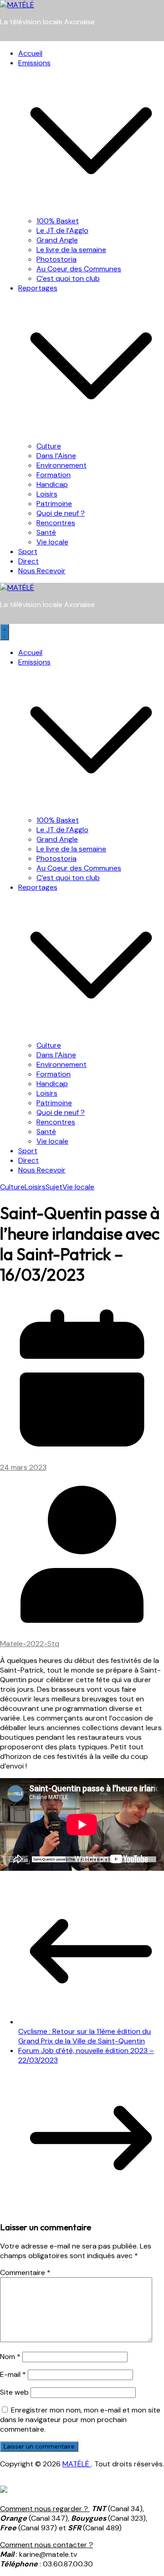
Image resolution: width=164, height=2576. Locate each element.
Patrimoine (54, 504)
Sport (28, 552)
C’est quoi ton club (68, 278)
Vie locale (52, 542)
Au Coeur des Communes (79, 269)
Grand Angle (57, 240)
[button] (91, 211)
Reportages (38, 288)
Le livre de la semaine (71, 250)
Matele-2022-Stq (30, 1644)
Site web (14, 2392)
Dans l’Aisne (56, 456)
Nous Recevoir (42, 571)
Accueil (30, 53)
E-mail (13, 2374)
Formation (54, 475)
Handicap (52, 484)
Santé (46, 532)
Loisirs (47, 494)
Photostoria (56, 259)
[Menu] (5, 632)
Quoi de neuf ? (61, 513)
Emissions (34, 63)
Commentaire (25, 2272)
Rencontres (56, 523)
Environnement (61, 465)
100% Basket (58, 221)
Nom (10, 2357)
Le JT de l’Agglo (62, 230)
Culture (49, 446)
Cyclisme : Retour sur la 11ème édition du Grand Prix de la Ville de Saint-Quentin (85, 2036)
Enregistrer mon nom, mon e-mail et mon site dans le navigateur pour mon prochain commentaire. (80, 2420)
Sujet (54, 1187)
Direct (28, 561)
